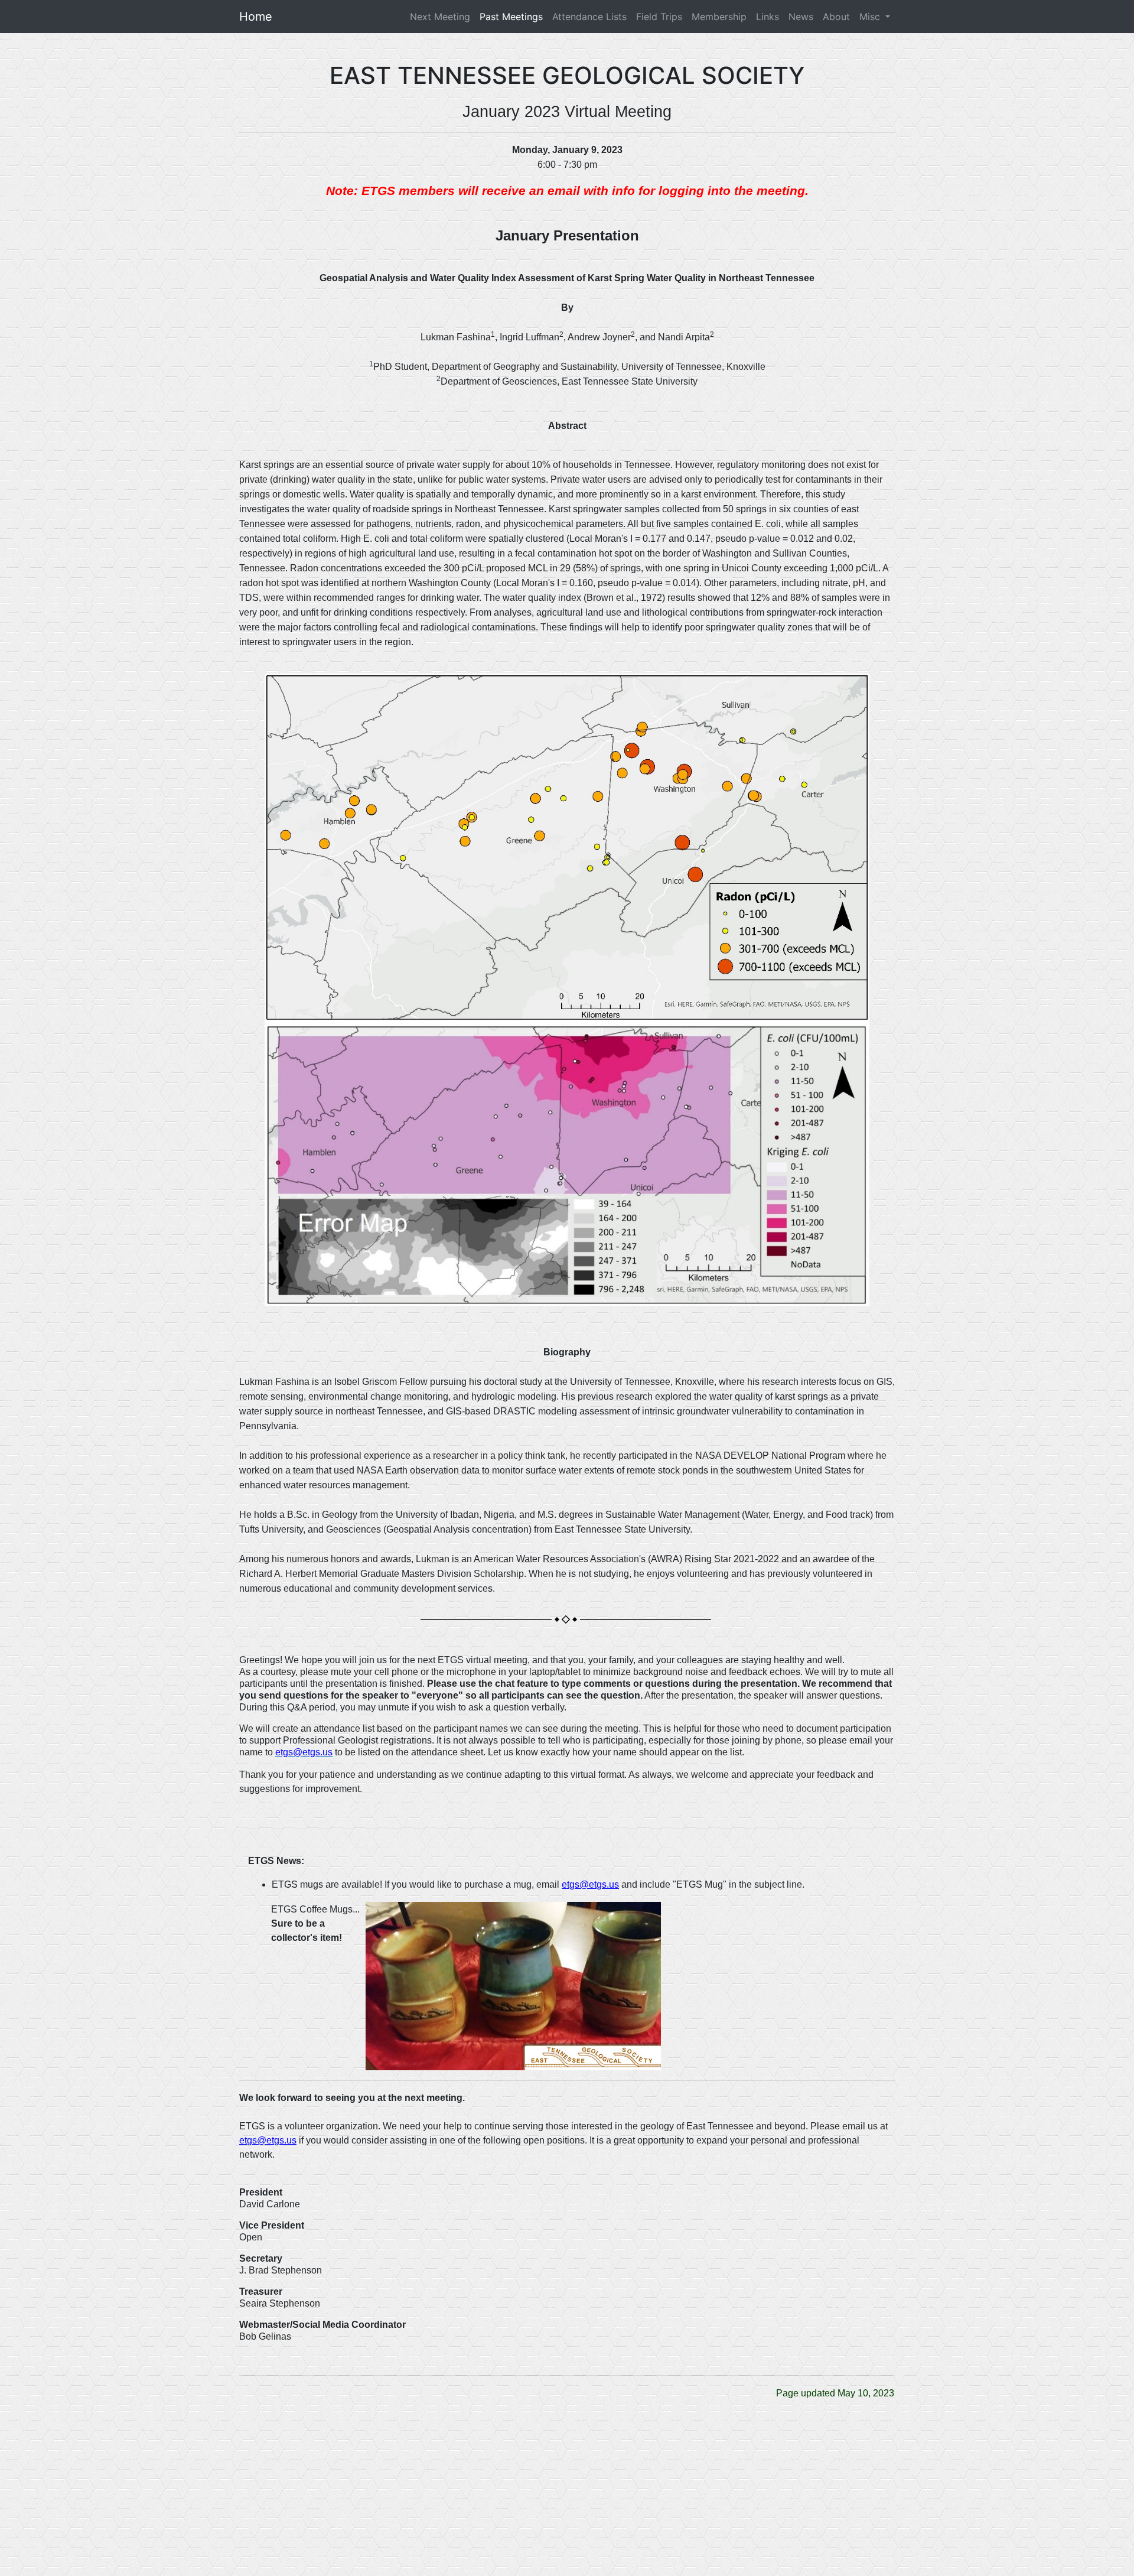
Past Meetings (511, 17)
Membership (719, 17)
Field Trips (659, 17)
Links (768, 17)
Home (256, 17)
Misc (871, 17)
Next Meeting (442, 17)
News (801, 17)
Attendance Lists (589, 17)
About (836, 17)
